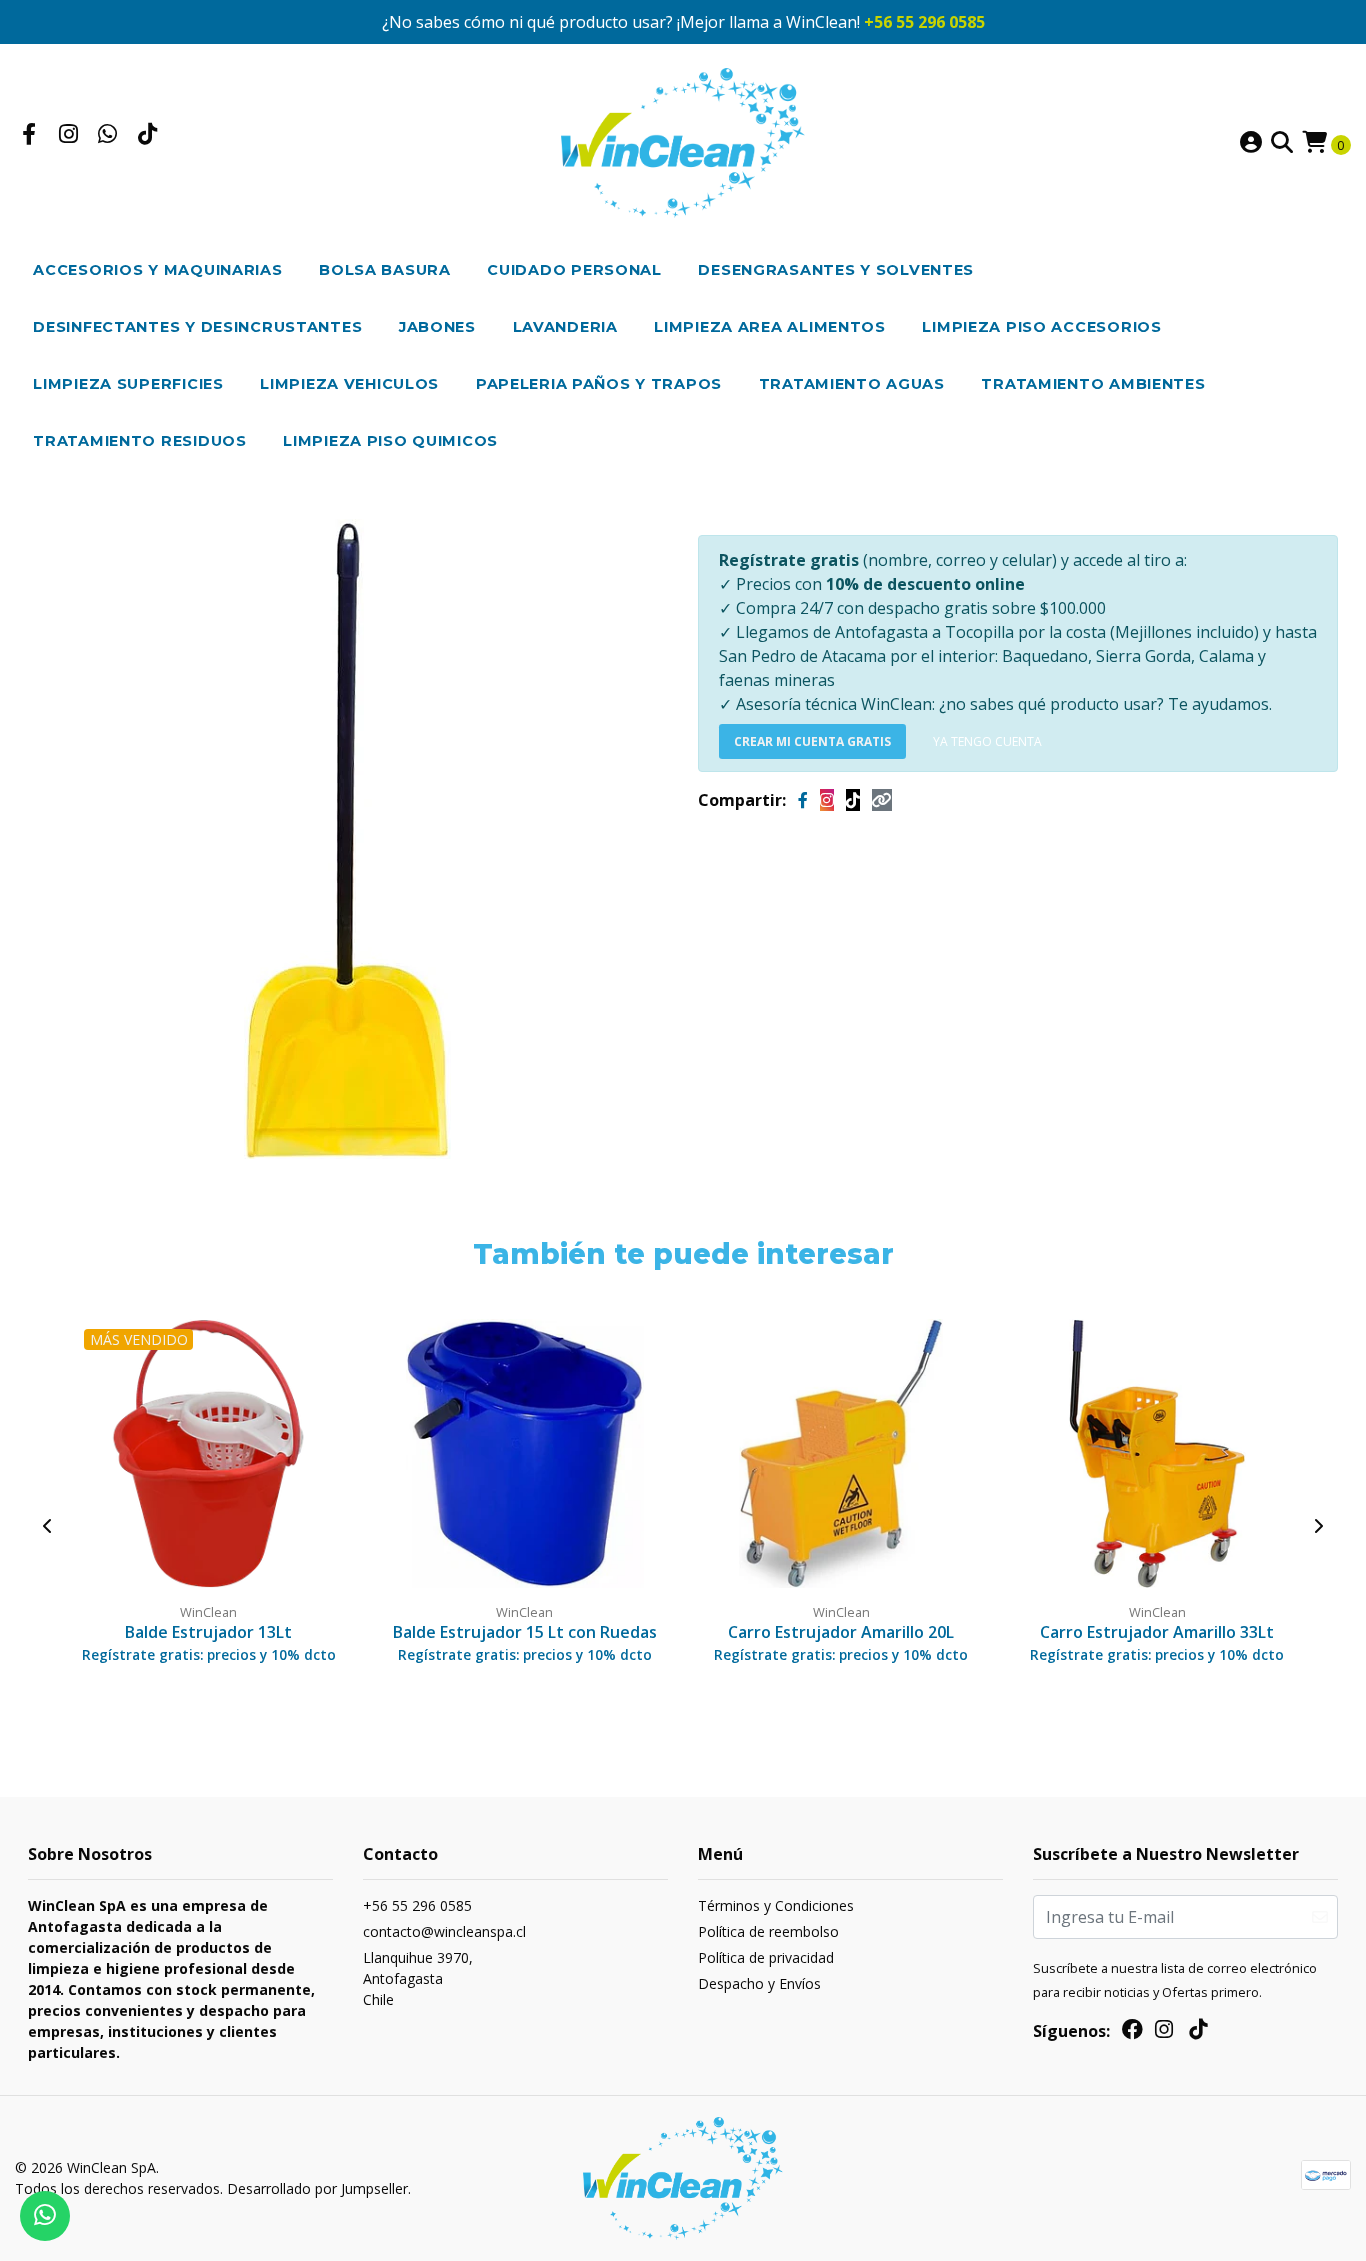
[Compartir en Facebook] (803, 800)
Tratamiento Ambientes (1093, 384)
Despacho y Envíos (759, 1983)
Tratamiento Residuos (139, 441)
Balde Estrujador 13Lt (208, 1632)
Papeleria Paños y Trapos (599, 384)
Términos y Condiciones (776, 1905)
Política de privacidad (766, 1957)
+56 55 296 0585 (924, 22)
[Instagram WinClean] (827, 800)
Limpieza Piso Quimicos (390, 441)
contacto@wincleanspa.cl (444, 1931)
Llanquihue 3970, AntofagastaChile (418, 1978)
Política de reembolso (768, 1931)
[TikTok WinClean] (853, 800)
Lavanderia (565, 327)
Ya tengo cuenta (987, 741)
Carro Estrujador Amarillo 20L (841, 1632)
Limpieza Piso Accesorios (1041, 327)
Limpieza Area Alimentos (770, 327)
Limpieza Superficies (128, 384)
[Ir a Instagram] (69, 136)
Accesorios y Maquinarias (157, 270)
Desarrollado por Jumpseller (317, 2188)
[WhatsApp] (108, 136)
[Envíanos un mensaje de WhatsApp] (45, 2216)
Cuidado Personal (574, 270)
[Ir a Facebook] (29, 136)
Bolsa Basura (385, 270)
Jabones (437, 327)
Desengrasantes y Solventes (836, 270)
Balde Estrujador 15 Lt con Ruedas (525, 1632)
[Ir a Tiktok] (148, 136)
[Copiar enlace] (882, 800)
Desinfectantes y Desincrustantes (197, 327)
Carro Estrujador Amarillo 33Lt (1157, 1632)
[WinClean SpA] (683, 141)
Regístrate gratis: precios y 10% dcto (209, 1654)
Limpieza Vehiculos (349, 384)
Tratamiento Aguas (852, 384)
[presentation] (48, 1526)
